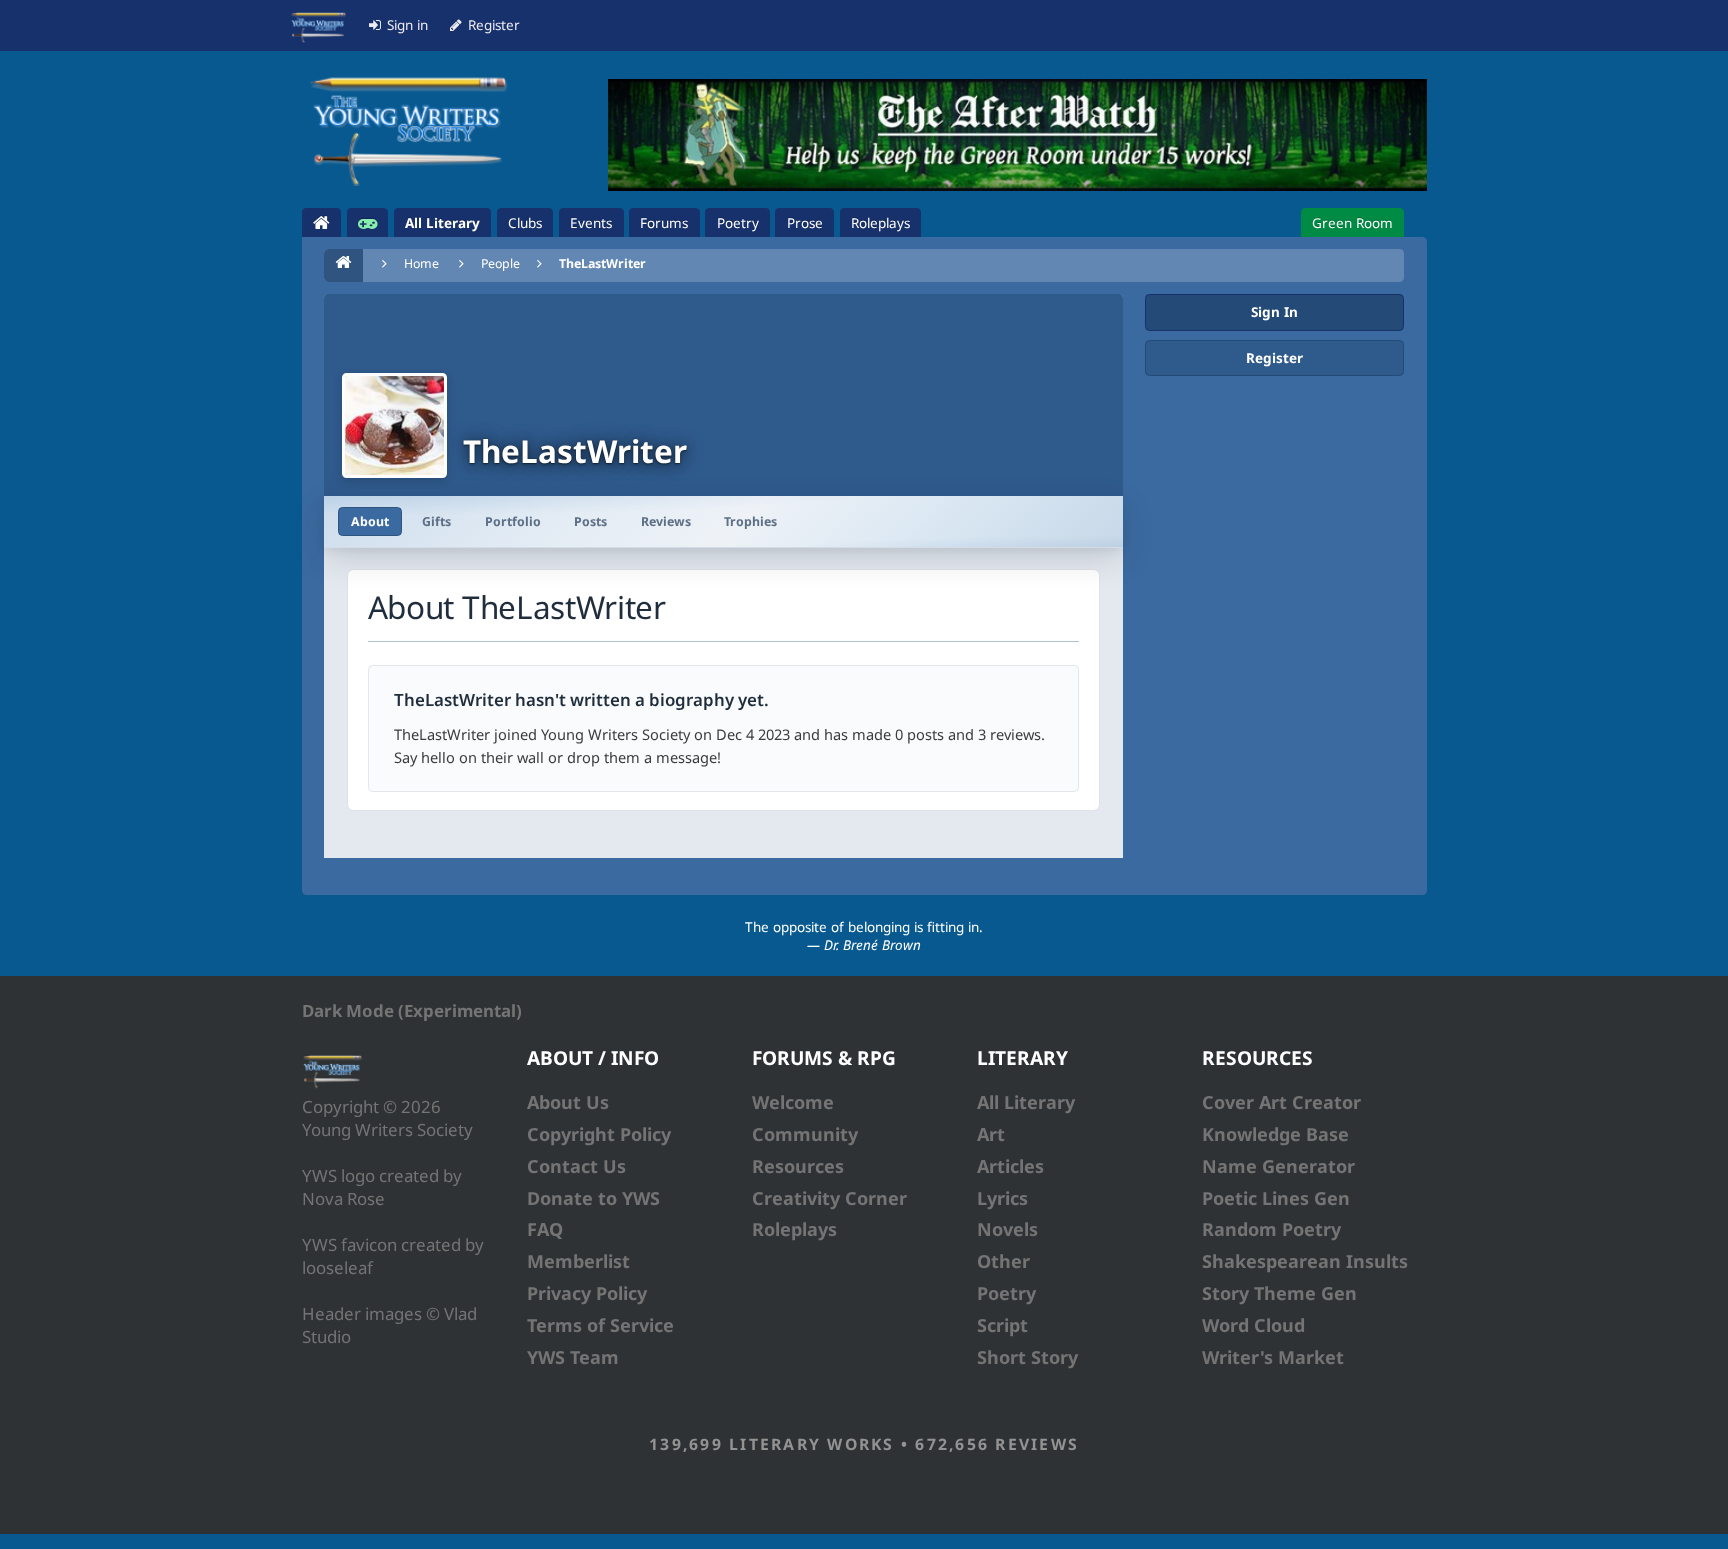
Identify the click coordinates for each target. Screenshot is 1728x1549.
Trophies (750, 521)
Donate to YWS (593, 1198)
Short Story (1027, 1357)
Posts (590, 521)
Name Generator (1278, 1166)
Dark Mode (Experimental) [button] (412, 1010)
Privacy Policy (587, 1293)
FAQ (545, 1229)
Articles (1010, 1166)
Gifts (436, 521)
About (370, 521)
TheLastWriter (602, 263)
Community (805, 1134)
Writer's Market (1273, 1357)
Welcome (793, 1102)
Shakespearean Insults (1305, 1261)
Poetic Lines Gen (1276, 1198)
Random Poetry (1271, 1229)
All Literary (1026, 1102)
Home (421, 263)
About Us (568, 1102)
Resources (798, 1166)
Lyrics (1002, 1198)
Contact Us (576, 1166)
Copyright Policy (599, 1134)
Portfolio (513, 521)
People (500, 263)
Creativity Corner (829, 1198)
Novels (1007, 1229)
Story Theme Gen (1279, 1293)
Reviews (666, 521)
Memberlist (578, 1261)
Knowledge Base (1275, 1134)
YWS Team (573, 1357)
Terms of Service (600, 1325)
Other (1003, 1261)
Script (1002, 1325)
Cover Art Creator (1281, 1102)
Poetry (1006, 1293)
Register (1274, 358)
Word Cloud (1253, 1325)
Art (991, 1134)
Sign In (1274, 312)
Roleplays (794, 1229)
